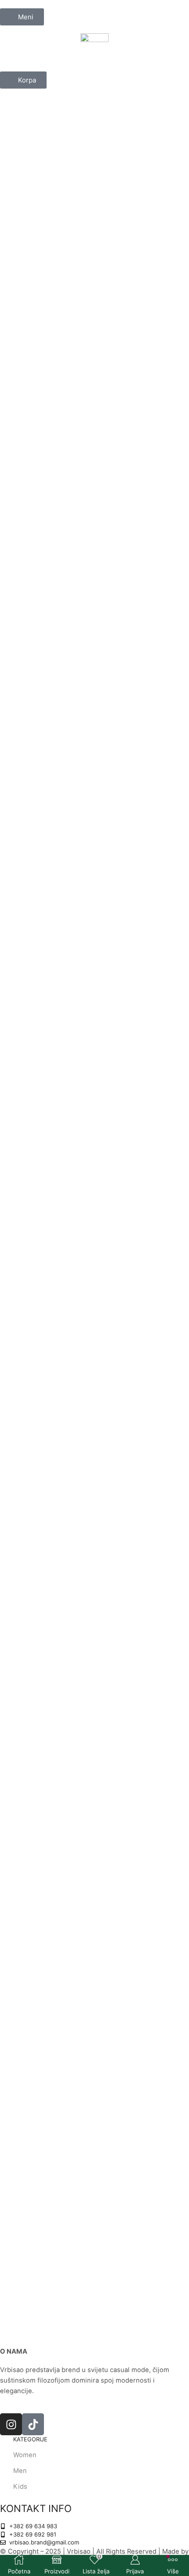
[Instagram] (11, 2424)
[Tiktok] (33, 2424)
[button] (22, 17)
